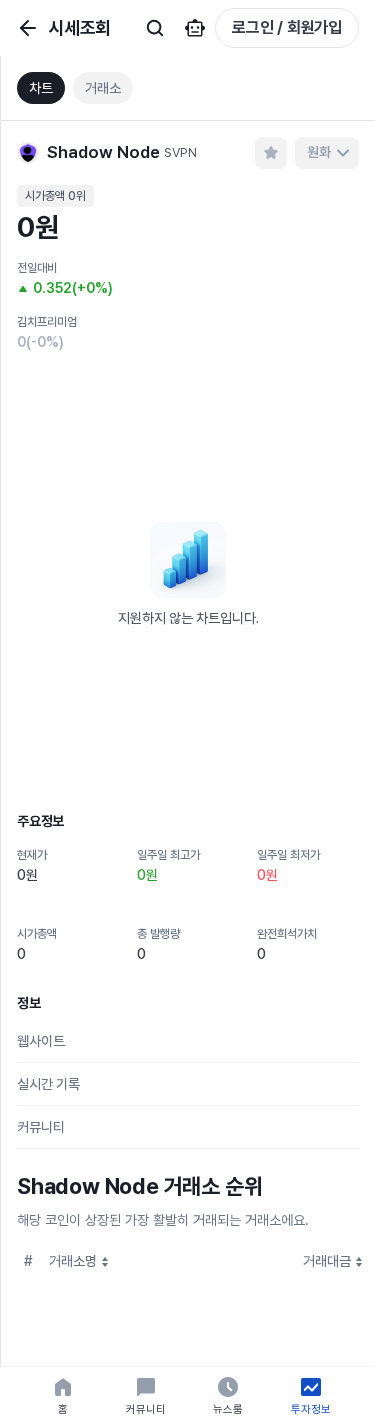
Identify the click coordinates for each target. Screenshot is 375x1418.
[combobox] (327, 153)
